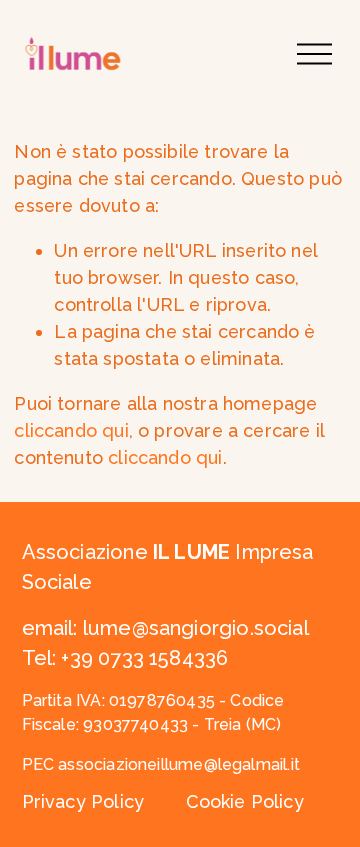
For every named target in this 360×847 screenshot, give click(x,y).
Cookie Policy (245, 801)
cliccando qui (71, 430)
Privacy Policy (83, 801)
